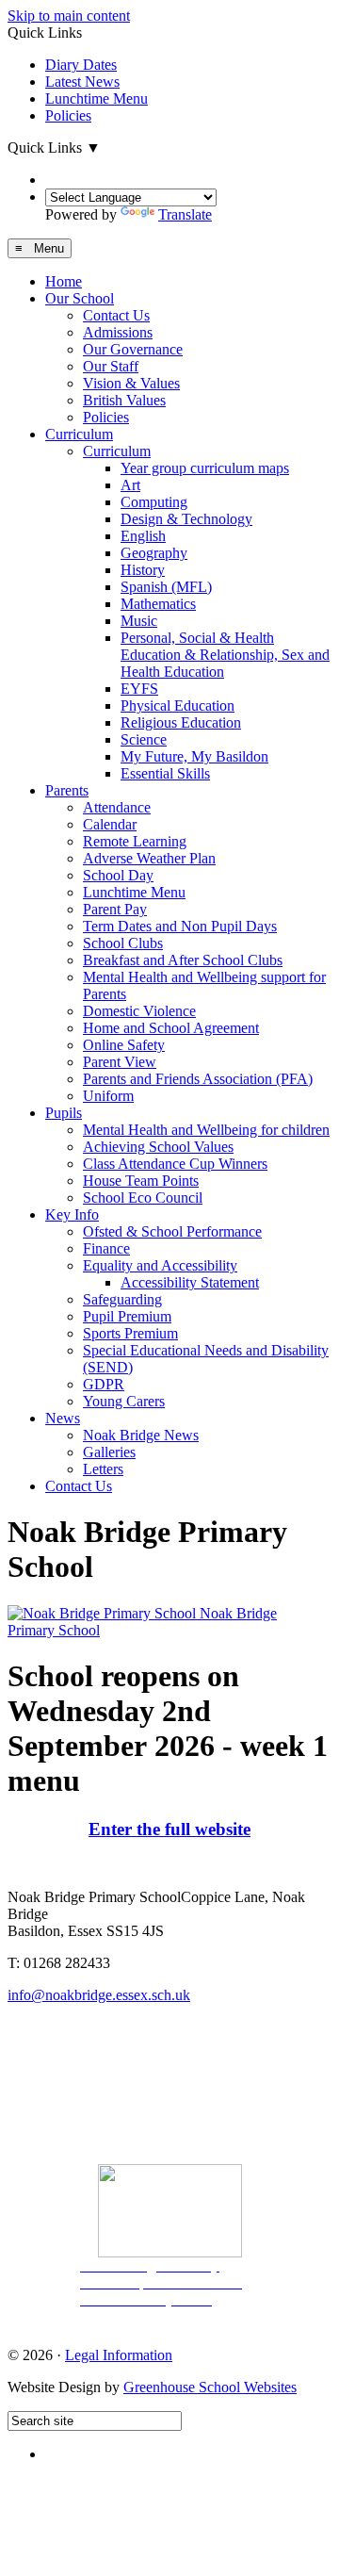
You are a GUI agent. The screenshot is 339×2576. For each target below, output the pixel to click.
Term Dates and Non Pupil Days (180, 926)
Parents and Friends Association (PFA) (198, 1079)
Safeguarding (122, 1299)
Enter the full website (169, 1829)
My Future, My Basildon (194, 756)
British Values (124, 400)
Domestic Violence (139, 1011)
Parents (67, 790)
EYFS (139, 689)
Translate (185, 214)
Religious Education (181, 722)
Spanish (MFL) (166, 587)
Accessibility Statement (190, 1282)
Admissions (118, 332)
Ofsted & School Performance (172, 1231)
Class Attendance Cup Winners (175, 1164)
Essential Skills (165, 773)
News (63, 1418)
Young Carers (124, 1401)
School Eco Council (143, 1198)
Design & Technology (186, 519)
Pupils (64, 1113)
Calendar (110, 824)
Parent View (120, 1062)
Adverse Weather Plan (149, 858)
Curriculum (79, 434)
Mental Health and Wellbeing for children (206, 1130)
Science (144, 739)
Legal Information (119, 2355)
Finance (106, 1248)
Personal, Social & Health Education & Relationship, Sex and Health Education (225, 655)
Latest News (82, 82)
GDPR (104, 1384)
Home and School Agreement (171, 1028)
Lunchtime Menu (97, 98)
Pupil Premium (127, 1316)
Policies (68, 115)
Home (64, 281)
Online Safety (124, 1045)
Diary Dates (81, 65)
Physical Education (178, 706)
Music (139, 621)
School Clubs (123, 943)
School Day (118, 875)
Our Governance (133, 349)
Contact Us (116, 315)
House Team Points (141, 1181)
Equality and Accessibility (160, 1265)
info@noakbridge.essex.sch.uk (99, 1995)
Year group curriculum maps (205, 468)
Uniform (108, 1096)
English (143, 536)
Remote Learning (135, 841)
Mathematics (158, 604)
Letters (103, 1469)
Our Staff (111, 366)
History (143, 570)
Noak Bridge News (141, 1435)
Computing (154, 502)
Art (130, 485)
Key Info (72, 1214)
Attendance (117, 807)
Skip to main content (69, 16)
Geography (154, 553)
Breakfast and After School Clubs (183, 960)
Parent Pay (115, 909)
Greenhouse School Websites (210, 2387)
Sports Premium (130, 1333)
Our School (80, 298)
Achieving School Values (158, 1147)
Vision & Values (131, 383)
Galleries (109, 1452)
